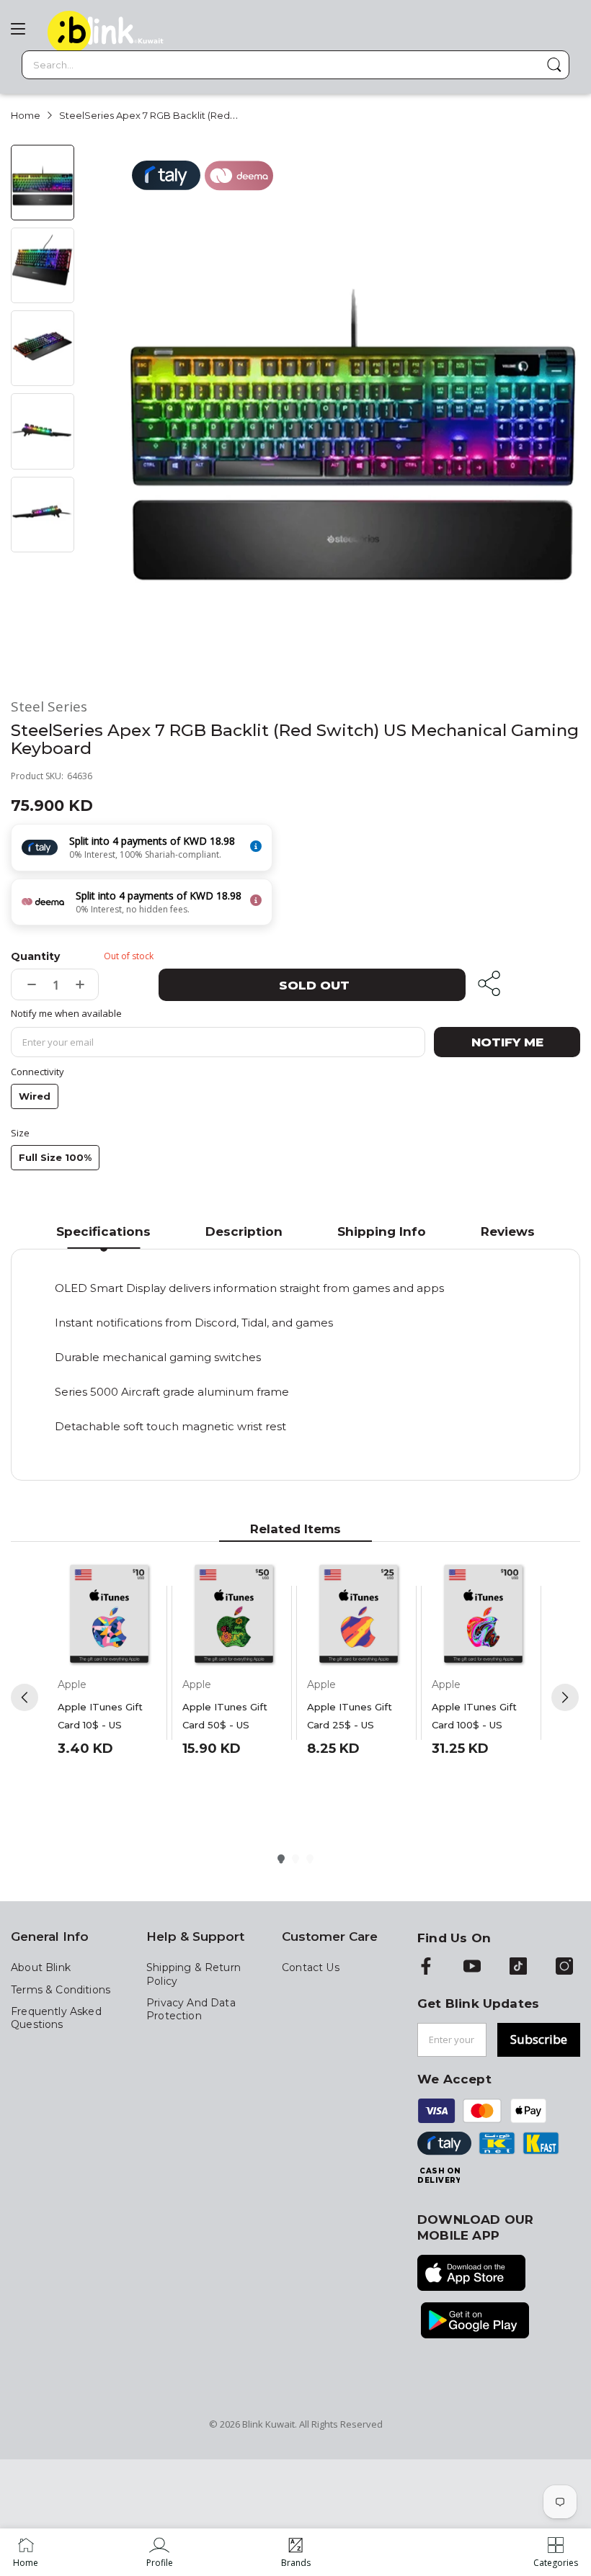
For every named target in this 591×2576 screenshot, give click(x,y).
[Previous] (25, 1697)
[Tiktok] (518, 1967)
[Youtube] (472, 1967)
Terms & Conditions (61, 1990)
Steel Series (49, 707)
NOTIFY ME (507, 1042)
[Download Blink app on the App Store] (471, 2274)
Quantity (35, 956)
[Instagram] (564, 1967)
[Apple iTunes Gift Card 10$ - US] (109, 1615)
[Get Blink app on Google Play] (475, 2322)
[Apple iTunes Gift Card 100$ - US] (483, 1615)
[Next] (565, 1697)
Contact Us (311, 1967)
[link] (160, 2552)
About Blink (41, 1967)
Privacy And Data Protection (191, 2009)
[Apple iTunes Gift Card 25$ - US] (359, 1615)
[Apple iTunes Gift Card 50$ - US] (234, 1615)
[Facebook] (426, 1967)
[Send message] (554, 65)
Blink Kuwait (268, 2424)
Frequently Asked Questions (56, 2018)
